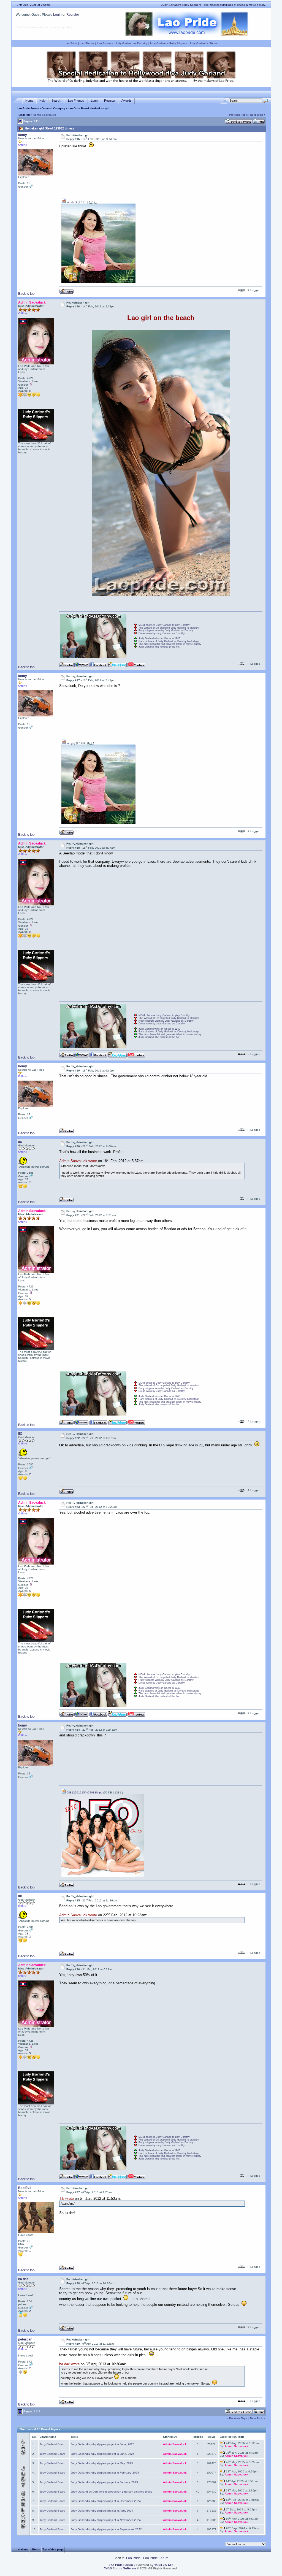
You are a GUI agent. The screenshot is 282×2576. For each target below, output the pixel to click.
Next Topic (257, 115)
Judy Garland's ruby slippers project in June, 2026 (103, 2444)
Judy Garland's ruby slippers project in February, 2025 (105, 2473)
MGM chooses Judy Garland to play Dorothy (164, 625)
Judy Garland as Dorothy (131, 43)
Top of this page (53, 2549)
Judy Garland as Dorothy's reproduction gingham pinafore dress (111, 2492)
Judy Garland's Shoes (204, 43)
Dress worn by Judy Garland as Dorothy (162, 633)
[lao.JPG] (98, 282)
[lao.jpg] (98, 823)
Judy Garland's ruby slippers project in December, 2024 (106, 2501)
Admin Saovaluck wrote (78, 1161)
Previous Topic (238, 115)
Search (56, 101)
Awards (127, 101)
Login (57, 15)
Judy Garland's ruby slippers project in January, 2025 (104, 2482)
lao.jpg (70, 743)
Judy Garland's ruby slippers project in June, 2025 (103, 2454)
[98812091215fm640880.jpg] (103, 1876)
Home (29, 101)
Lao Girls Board (78, 108)
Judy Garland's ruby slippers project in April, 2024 (102, 2511)
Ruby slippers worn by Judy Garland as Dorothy (166, 631)
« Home (23, 2549)
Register (73, 15)
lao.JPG (71, 202)
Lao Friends (76, 101)
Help (42, 101)
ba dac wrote (69, 2364)
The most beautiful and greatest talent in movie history (170, 644)
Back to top (26, 294)
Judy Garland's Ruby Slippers (168, 43)
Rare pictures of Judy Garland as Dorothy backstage (169, 641)
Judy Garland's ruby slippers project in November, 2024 (106, 2520)
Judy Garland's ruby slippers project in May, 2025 (102, 2463)
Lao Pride (71, 43)
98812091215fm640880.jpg (84, 1792)
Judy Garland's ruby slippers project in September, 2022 (106, 2529)
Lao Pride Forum (28, 108)
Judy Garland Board (52, 2444)
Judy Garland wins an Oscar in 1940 (159, 638)
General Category (53, 108)
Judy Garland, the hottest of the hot (159, 647)
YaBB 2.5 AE (163, 2565)
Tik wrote (67, 2198)
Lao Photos (87, 43)
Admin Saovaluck (44, 115)
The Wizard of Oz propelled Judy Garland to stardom (169, 628)
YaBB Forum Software (120, 2568)
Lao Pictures (105, 43)
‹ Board (35, 2549)
